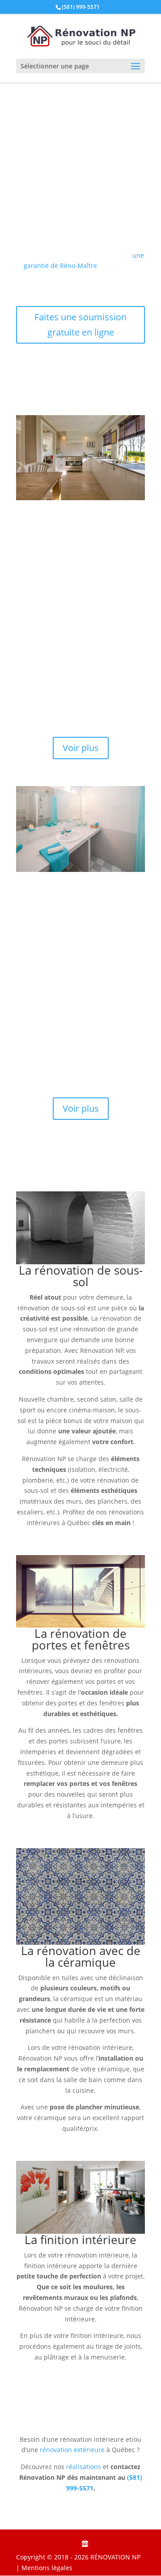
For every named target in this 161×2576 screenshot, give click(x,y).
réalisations (84, 2467)
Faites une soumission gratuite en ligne (80, 325)
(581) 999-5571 (81, 7)
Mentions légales (47, 2568)
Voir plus (81, 748)
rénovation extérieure (72, 2450)
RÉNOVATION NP (115, 2557)
